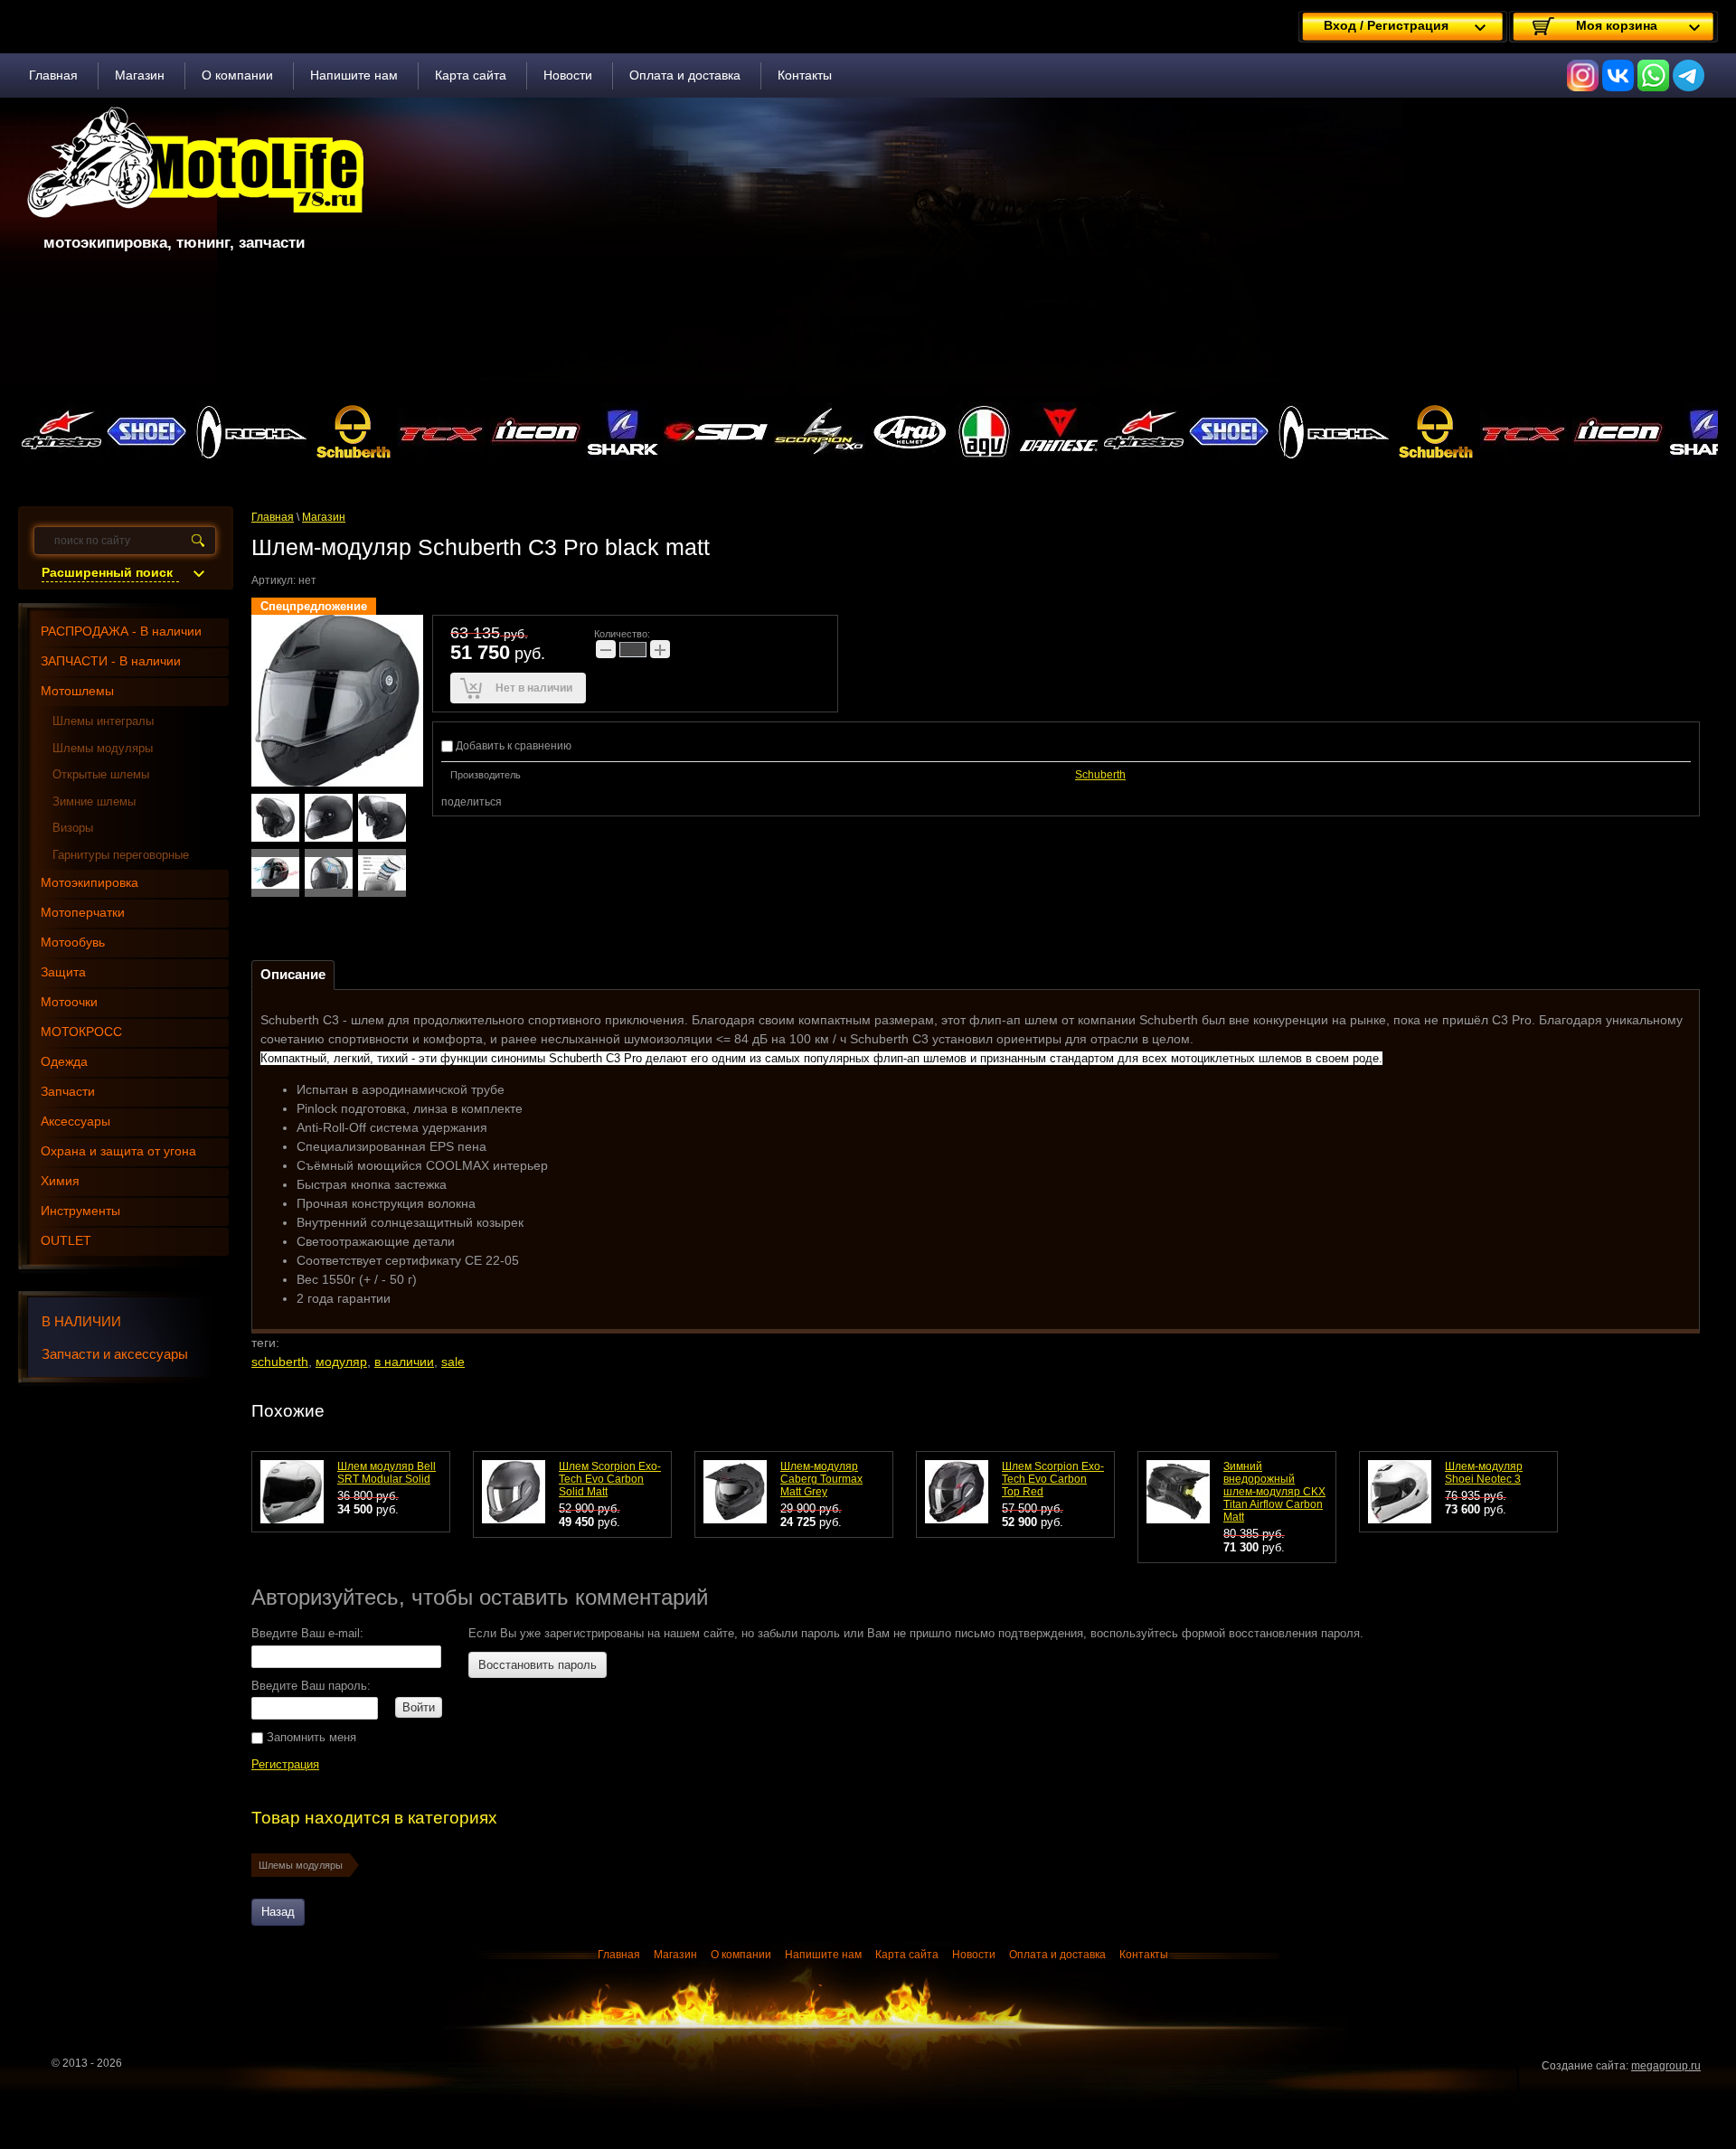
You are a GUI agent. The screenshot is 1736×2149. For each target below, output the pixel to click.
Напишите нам (354, 75)
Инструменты (80, 1211)
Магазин (140, 75)
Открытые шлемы (101, 774)
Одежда (64, 1061)
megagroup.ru (1666, 2066)
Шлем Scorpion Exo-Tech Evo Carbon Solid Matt (610, 1479)
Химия (60, 1181)
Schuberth (1100, 775)
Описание (293, 974)
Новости (568, 75)
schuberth (280, 1362)
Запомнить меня (310, 1737)
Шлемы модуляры (301, 1865)
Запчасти (68, 1091)
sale (453, 1362)
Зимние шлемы (94, 801)
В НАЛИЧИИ (81, 1321)
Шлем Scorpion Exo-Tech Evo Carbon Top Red (1053, 1479)
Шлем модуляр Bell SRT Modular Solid (387, 1473)
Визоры (73, 828)
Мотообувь (73, 942)
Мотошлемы (77, 691)
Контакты (805, 75)
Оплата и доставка (685, 75)
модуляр (341, 1362)
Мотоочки (69, 1002)
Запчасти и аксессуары (115, 1354)
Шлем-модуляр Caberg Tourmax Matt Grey (821, 1479)
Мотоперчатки (83, 912)
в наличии (404, 1362)
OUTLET (66, 1240)
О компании (237, 75)
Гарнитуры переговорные (121, 855)
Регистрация (285, 1764)
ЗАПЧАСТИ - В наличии (111, 661)
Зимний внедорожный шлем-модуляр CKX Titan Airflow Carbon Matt (1274, 1492)
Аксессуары (75, 1121)
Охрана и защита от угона (118, 1151)
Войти (419, 1707)
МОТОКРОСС (81, 1032)
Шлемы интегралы (103, 721)
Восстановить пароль (538, 1665)
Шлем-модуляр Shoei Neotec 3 (1484, 1473)
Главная (53, 75)
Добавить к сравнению (512, 746)
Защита (63, 972)
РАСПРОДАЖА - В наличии (121, 631)
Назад (278, 1912)
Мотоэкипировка (90, 882)
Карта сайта (471, 75)
